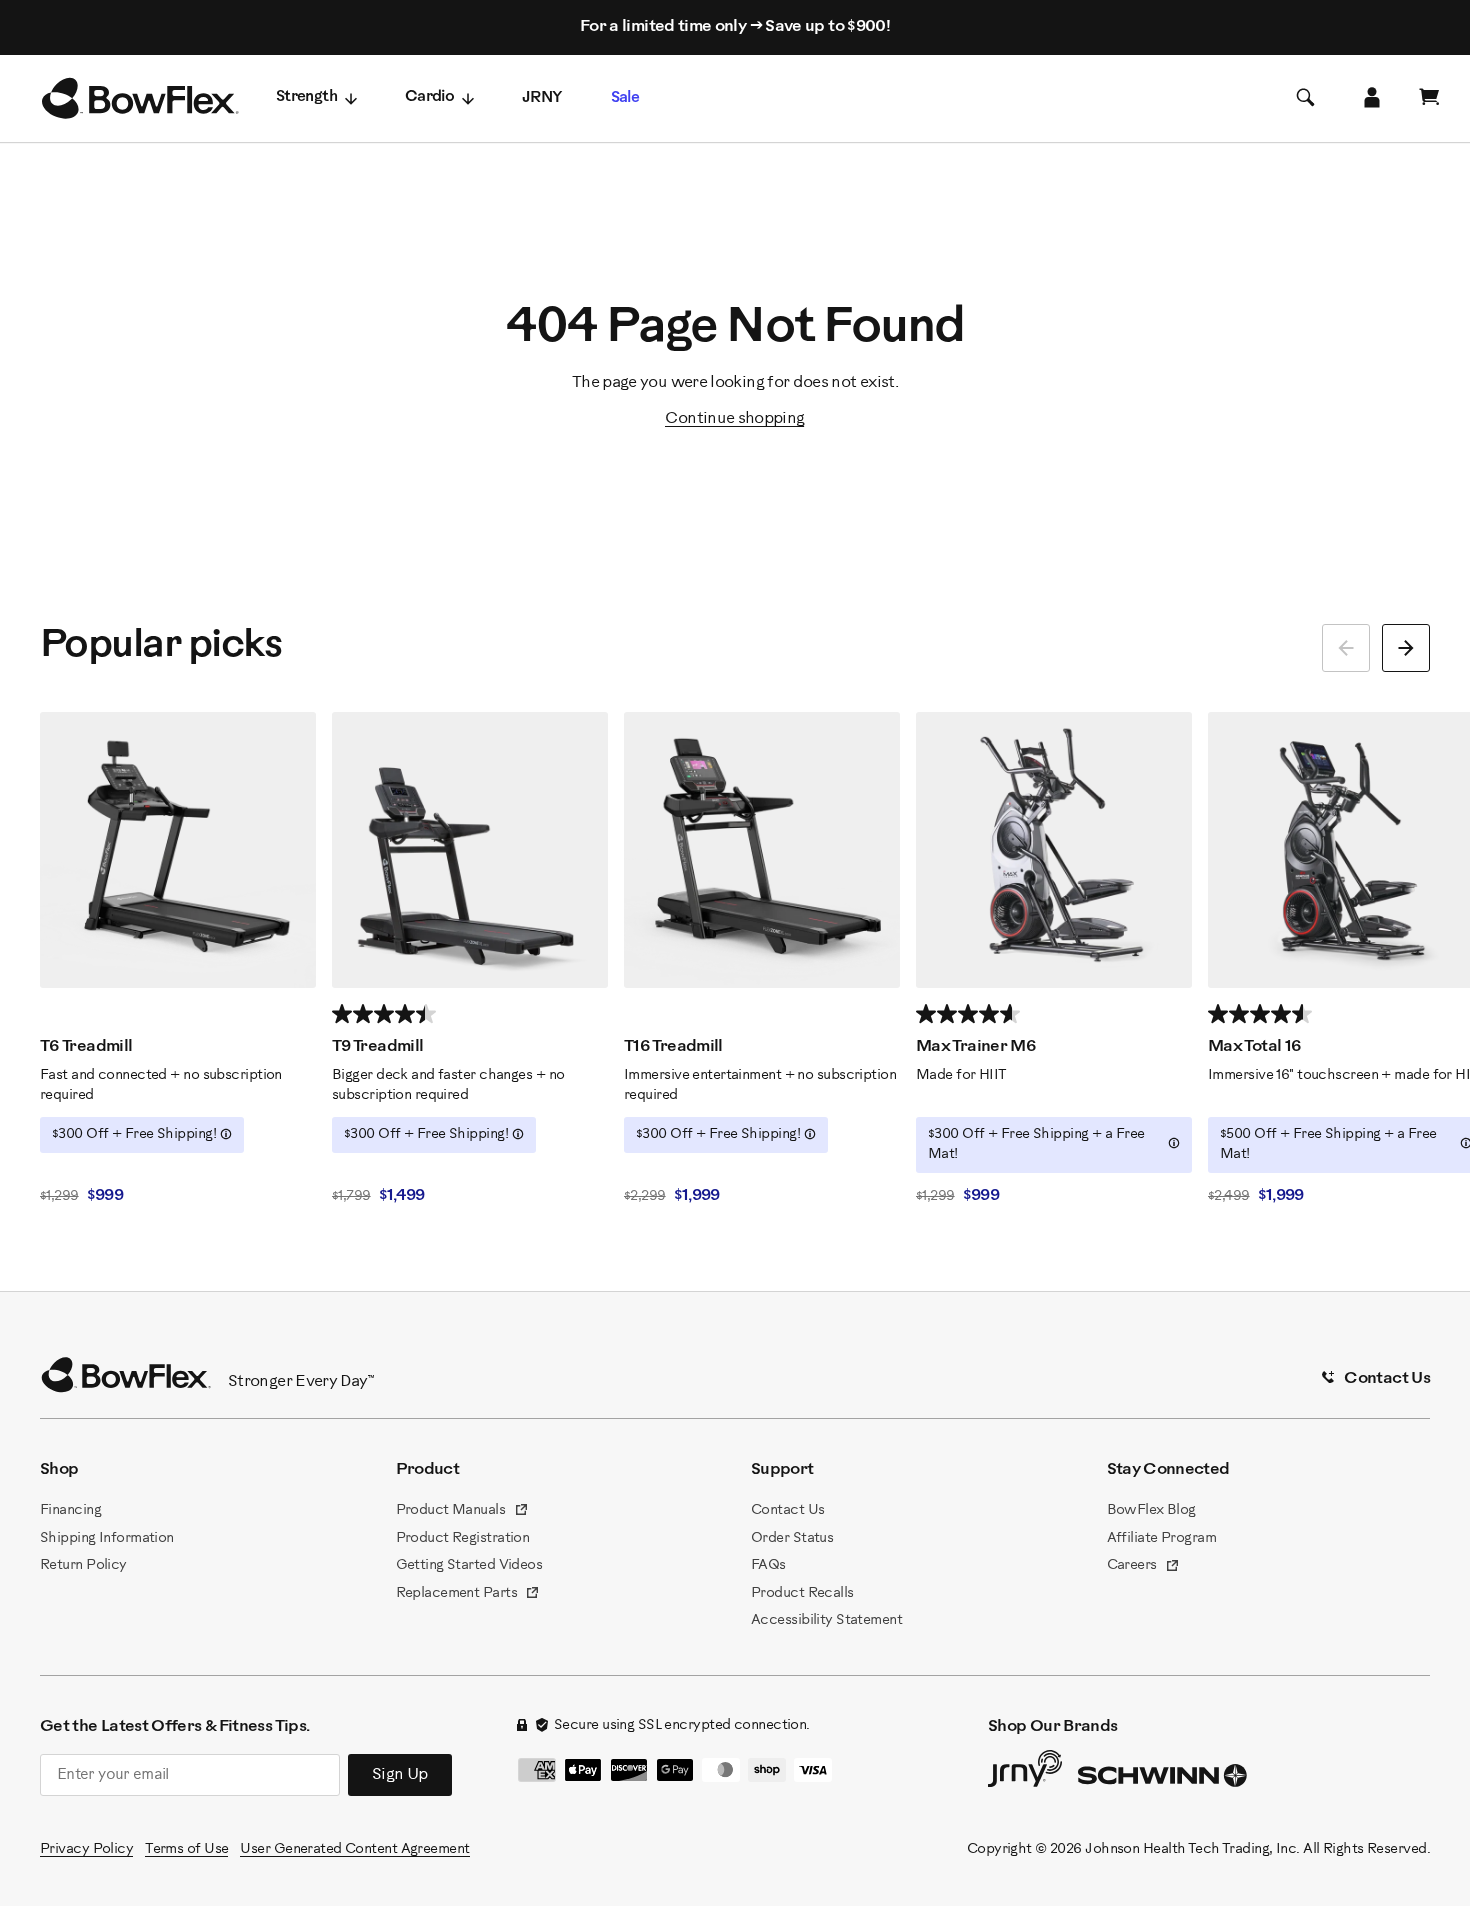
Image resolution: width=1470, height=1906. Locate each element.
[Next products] (1406, 648)
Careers (1144, 1567)
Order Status (792, 1538)
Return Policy (83, 1565)
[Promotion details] (226, 1134)
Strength (306, 97)
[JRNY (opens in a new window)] (1025, 1773)
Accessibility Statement (826, 1620)
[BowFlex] (140, 99)
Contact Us (787, 1510)
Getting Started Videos (469, 1565)
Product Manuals (462, 1512)
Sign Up (400, 1774)
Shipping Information (107, 1538)
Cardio (429, 97)
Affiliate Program (1161, 1538)
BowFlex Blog (1151, 1510)
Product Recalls (802, 1593)
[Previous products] (1346, 648)
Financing (70, 1510)
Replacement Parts (468, 1595)
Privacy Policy (86, 1849)
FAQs (768, 1565)
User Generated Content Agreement (354, 1849)
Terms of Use (186, 1849)
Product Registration (463, 1538)
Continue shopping (734, 418)
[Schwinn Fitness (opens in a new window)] (1164, 1780)
